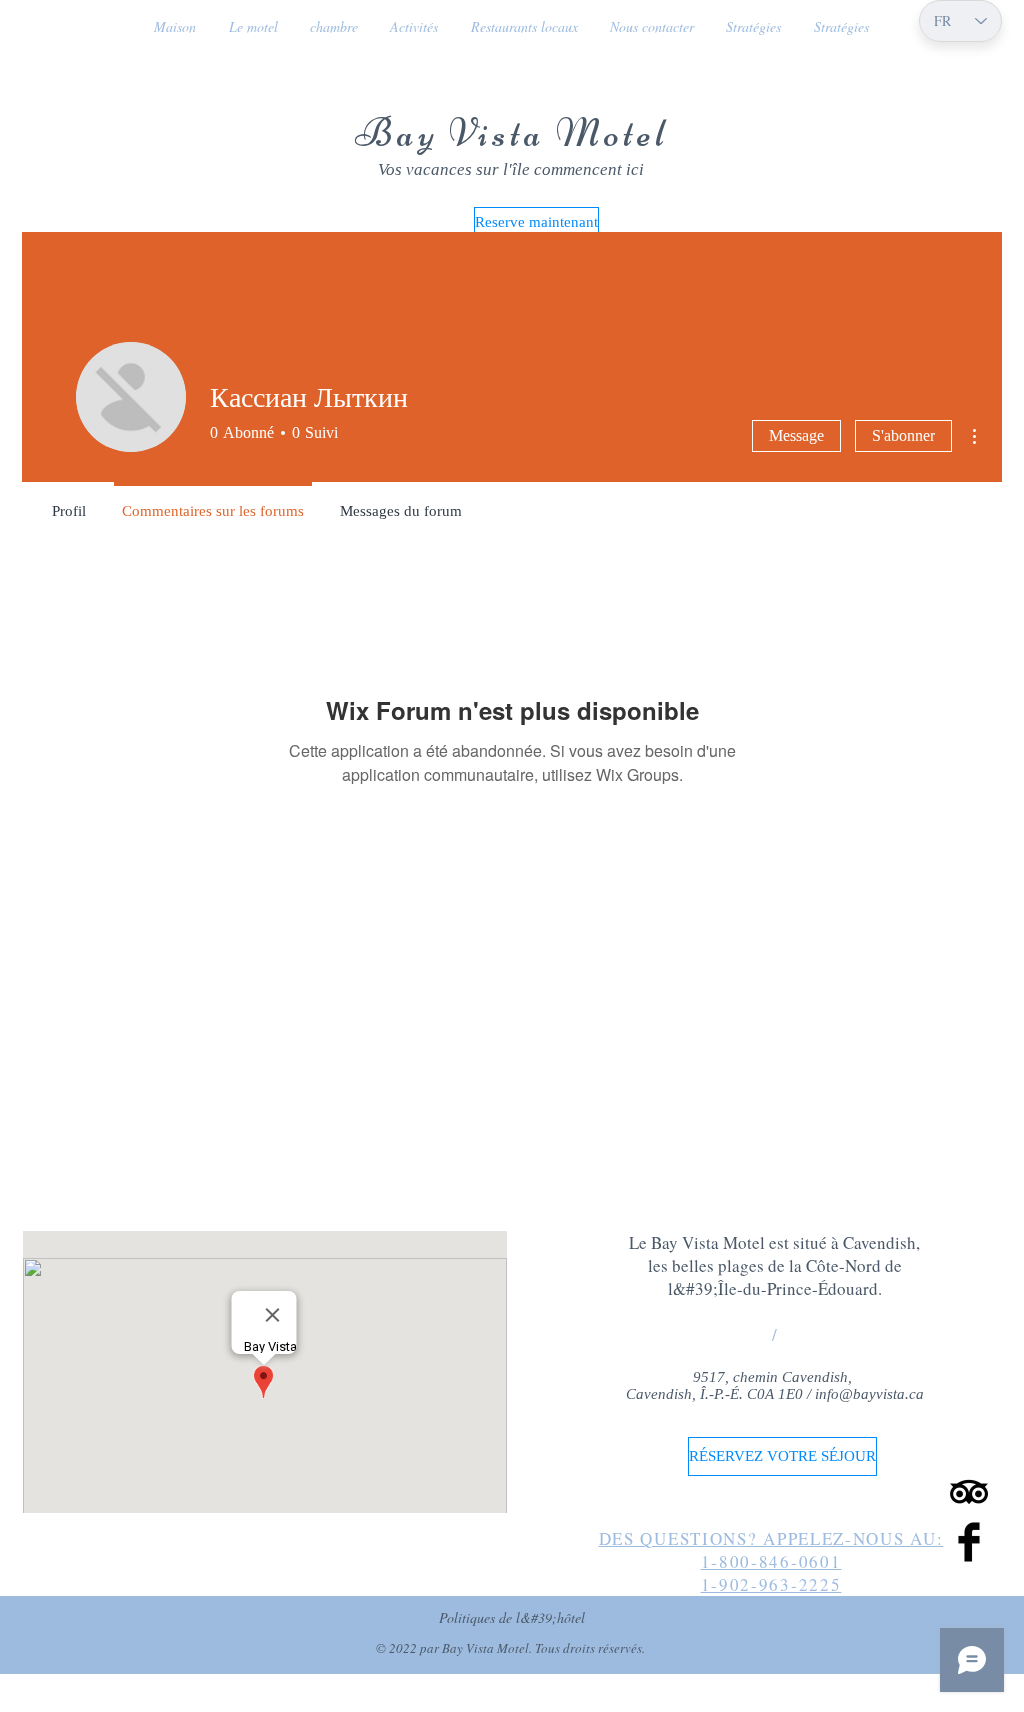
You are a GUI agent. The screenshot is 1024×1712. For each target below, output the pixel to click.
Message (796, 435)
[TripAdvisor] (969, 1492)
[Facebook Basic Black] (969, 1542)
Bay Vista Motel (511, 133)
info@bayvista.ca (869, 1394)
